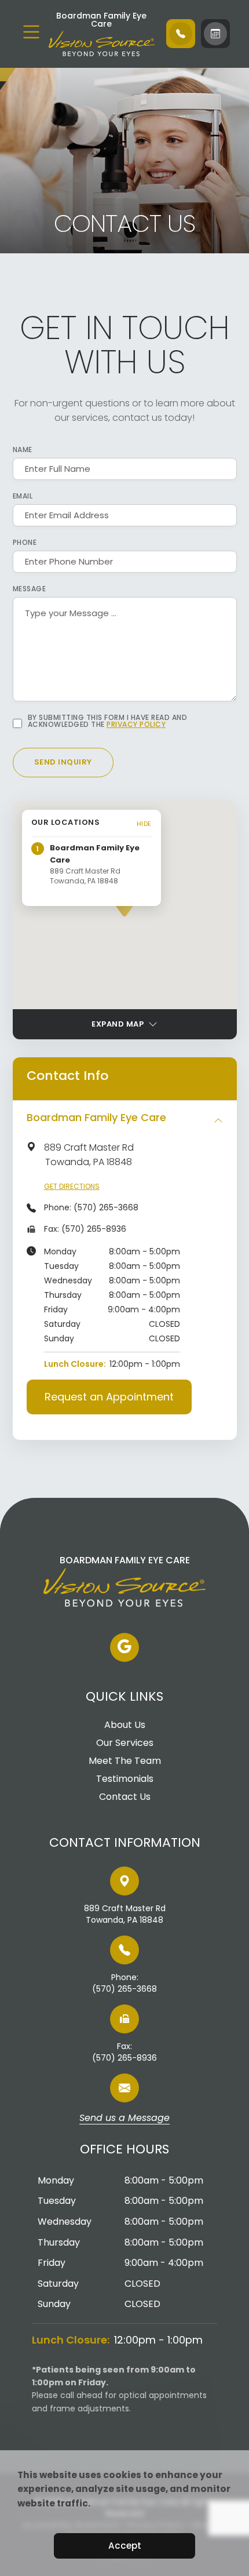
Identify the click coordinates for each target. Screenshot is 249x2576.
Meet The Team (125, 1761)
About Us (125, 1725)
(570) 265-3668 (106, 1207)
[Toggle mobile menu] (31, 32)
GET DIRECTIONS (72, 1186)
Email (23, 496)
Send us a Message (124, 2119)
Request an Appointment (109, 1397)
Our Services (125, 1743)
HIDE (144, 824)
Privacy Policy (136, 724)
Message (30, 589)
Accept (125, 2546)
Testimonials (125, 1779)
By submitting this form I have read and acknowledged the (108, 721)
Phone (25, 543)
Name (23, 450)
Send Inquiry (63, 762)
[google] (124, 1647)
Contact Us (125, 1797)
